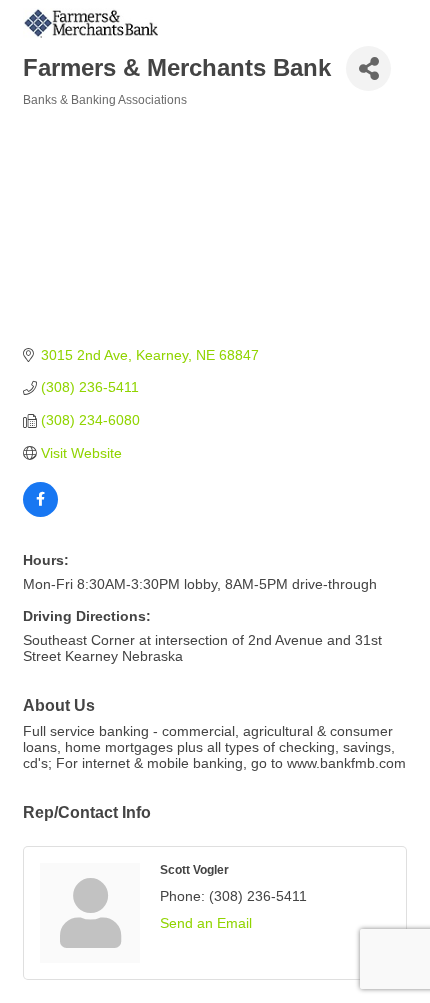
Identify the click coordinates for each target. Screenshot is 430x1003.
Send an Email (206, 923)
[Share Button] (368, 68)
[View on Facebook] (40, 512)
